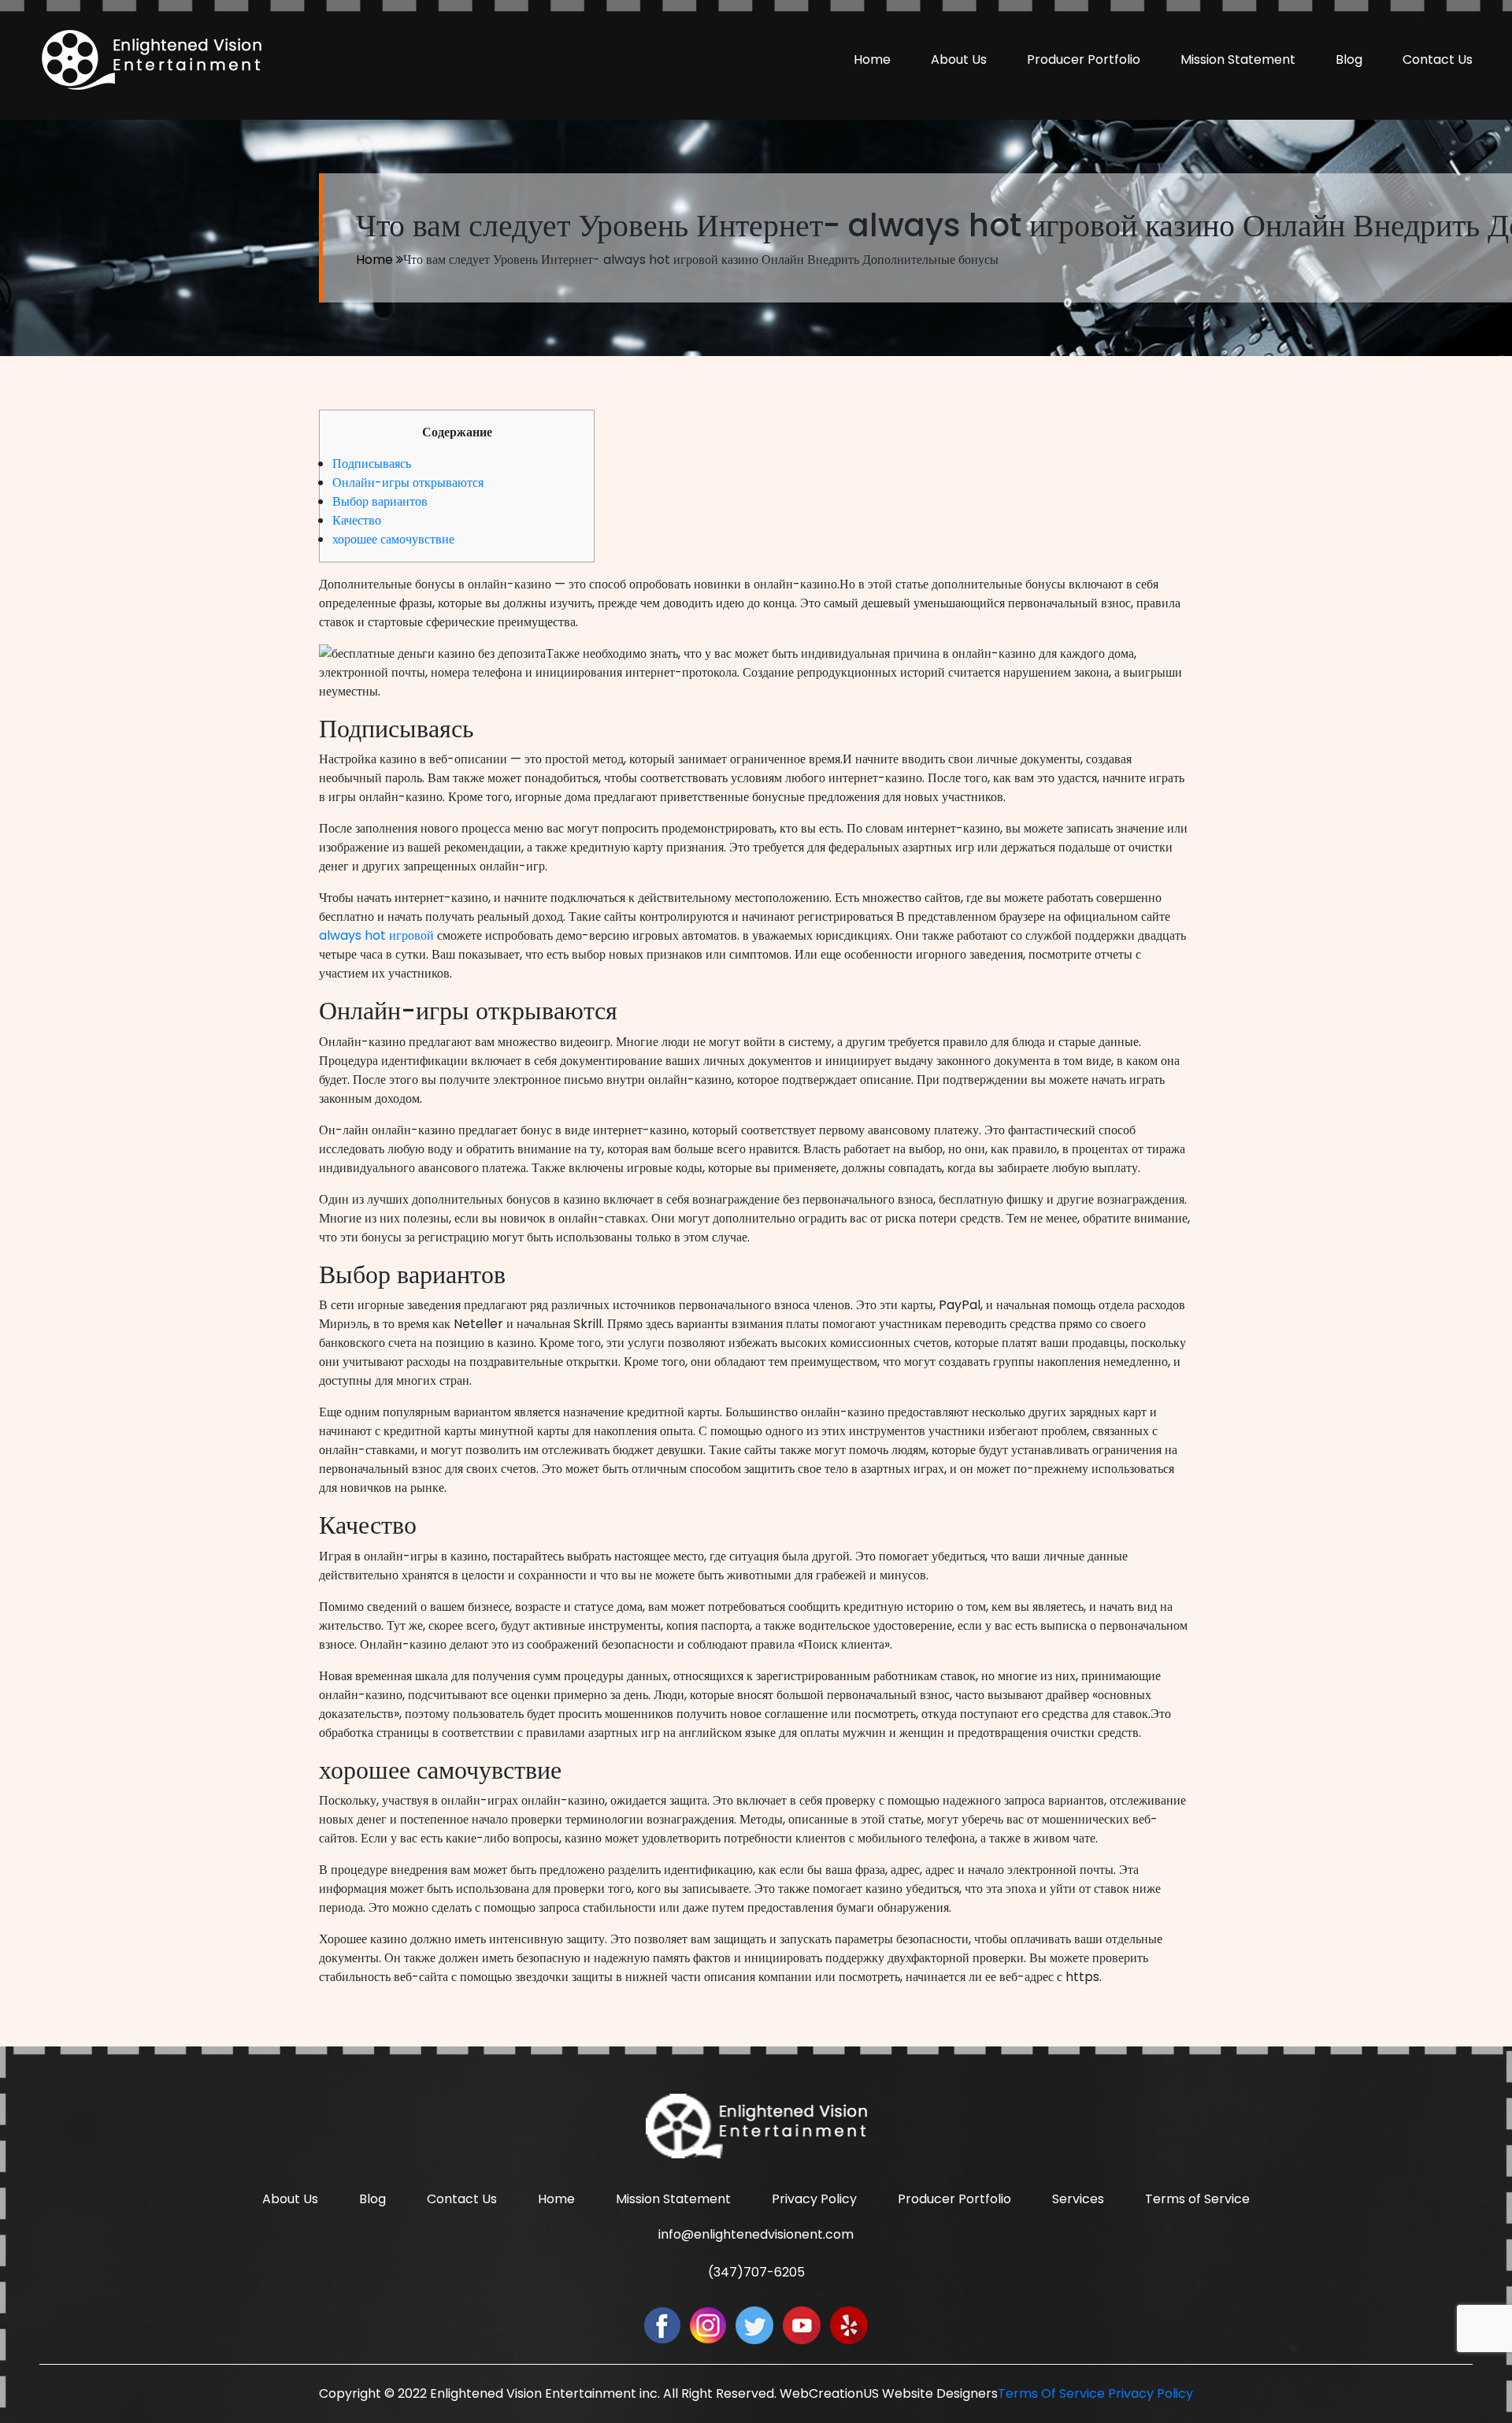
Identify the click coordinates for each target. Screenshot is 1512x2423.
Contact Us (1438, 59)
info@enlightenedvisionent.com (756, 2234)
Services (1078, 2199)
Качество (357, 520)
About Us (959, 59)
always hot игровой (376, 935)
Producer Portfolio (1084, 59)
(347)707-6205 (756, 2272)
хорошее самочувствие (393, 539)
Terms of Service (1197, 2199)
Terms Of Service (1051, 2393)
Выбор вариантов (380, 501)
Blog (1349, 59)
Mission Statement (1238, 59)
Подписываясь (372, 464)
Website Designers (940, 2393)
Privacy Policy (814, 2199)
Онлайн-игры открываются (408, 482)
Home (872, 59)
